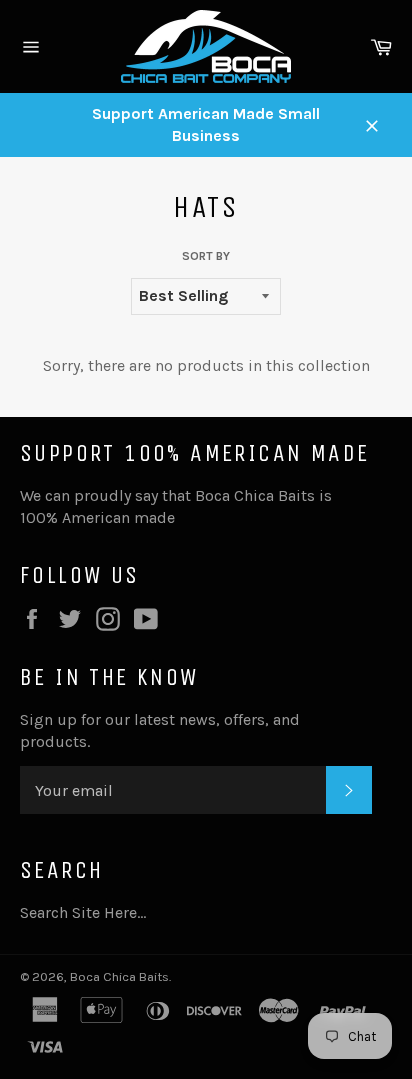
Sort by (206, 256)
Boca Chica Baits (119, 976)
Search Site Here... (83, 912)
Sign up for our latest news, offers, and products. (160, 730)
